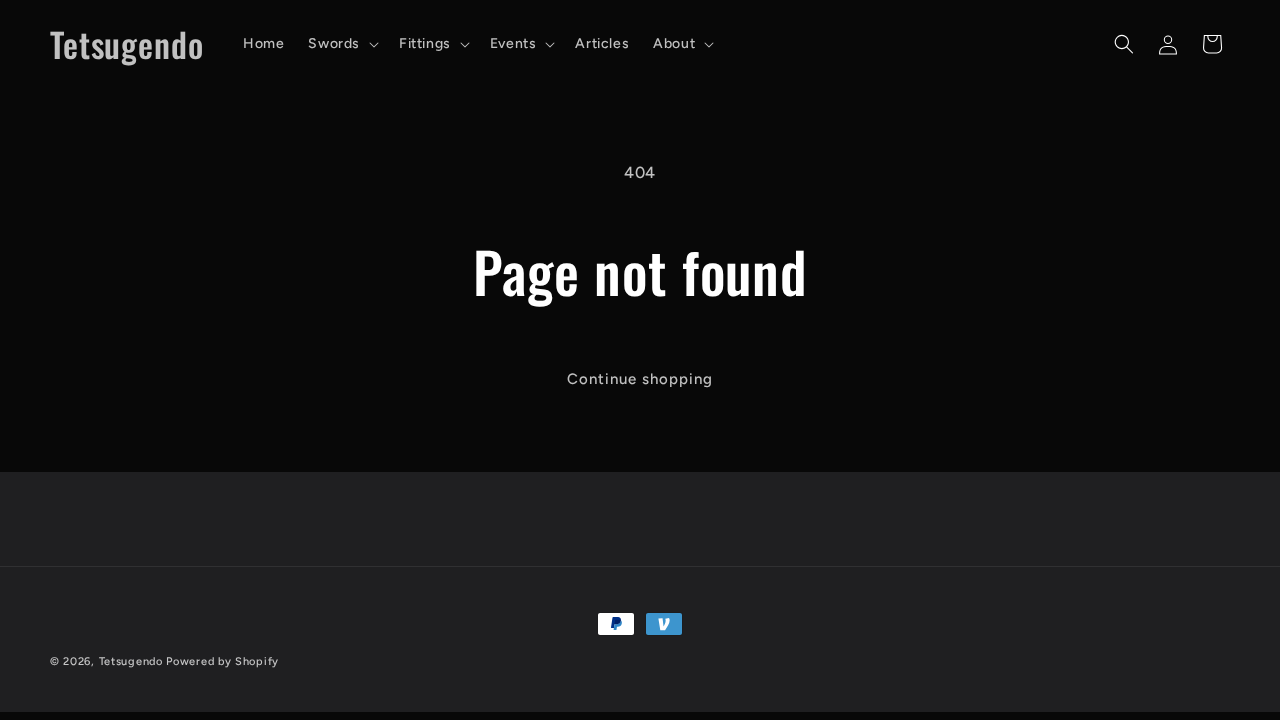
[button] (341, 44)
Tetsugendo (131, 661)
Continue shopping (640, 379)
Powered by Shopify (222, 661)
